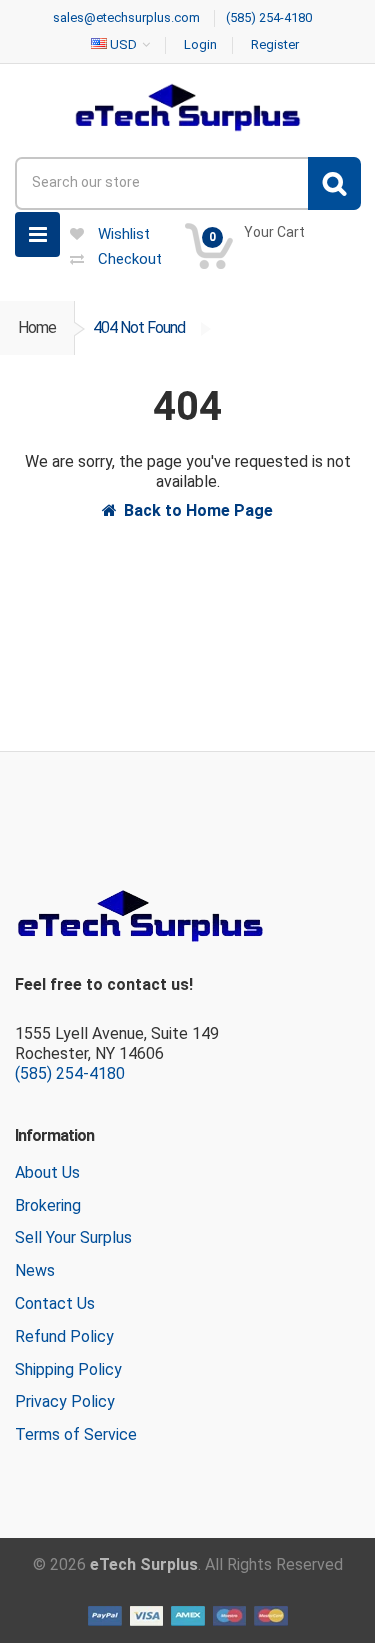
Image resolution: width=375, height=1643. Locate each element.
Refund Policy (64, 1336)
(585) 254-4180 (70, 1073)
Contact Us (55, 1303)
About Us (47, 1172)
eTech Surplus (144, 1564)
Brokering (48, 1205)
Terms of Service (76, 1434)
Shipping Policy (68, 1369)
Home (37, 327)
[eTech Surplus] (187, 106)
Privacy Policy (65, 1401)
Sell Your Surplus (73, 1237)
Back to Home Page (198, 510)
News (35, 1270)
